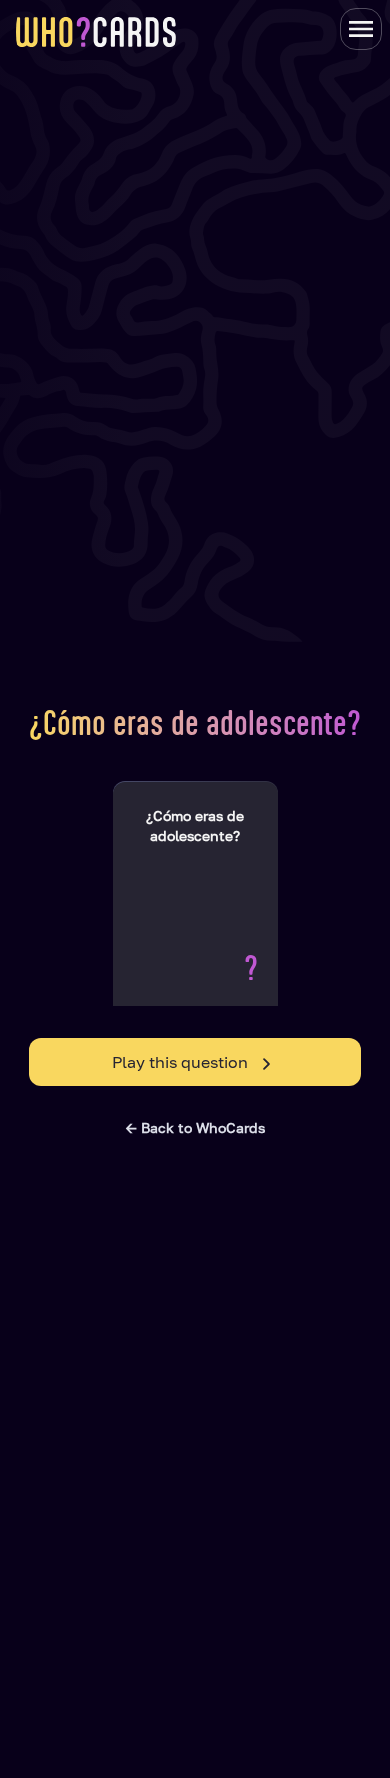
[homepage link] (96, 32)
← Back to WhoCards (195, 1127)
